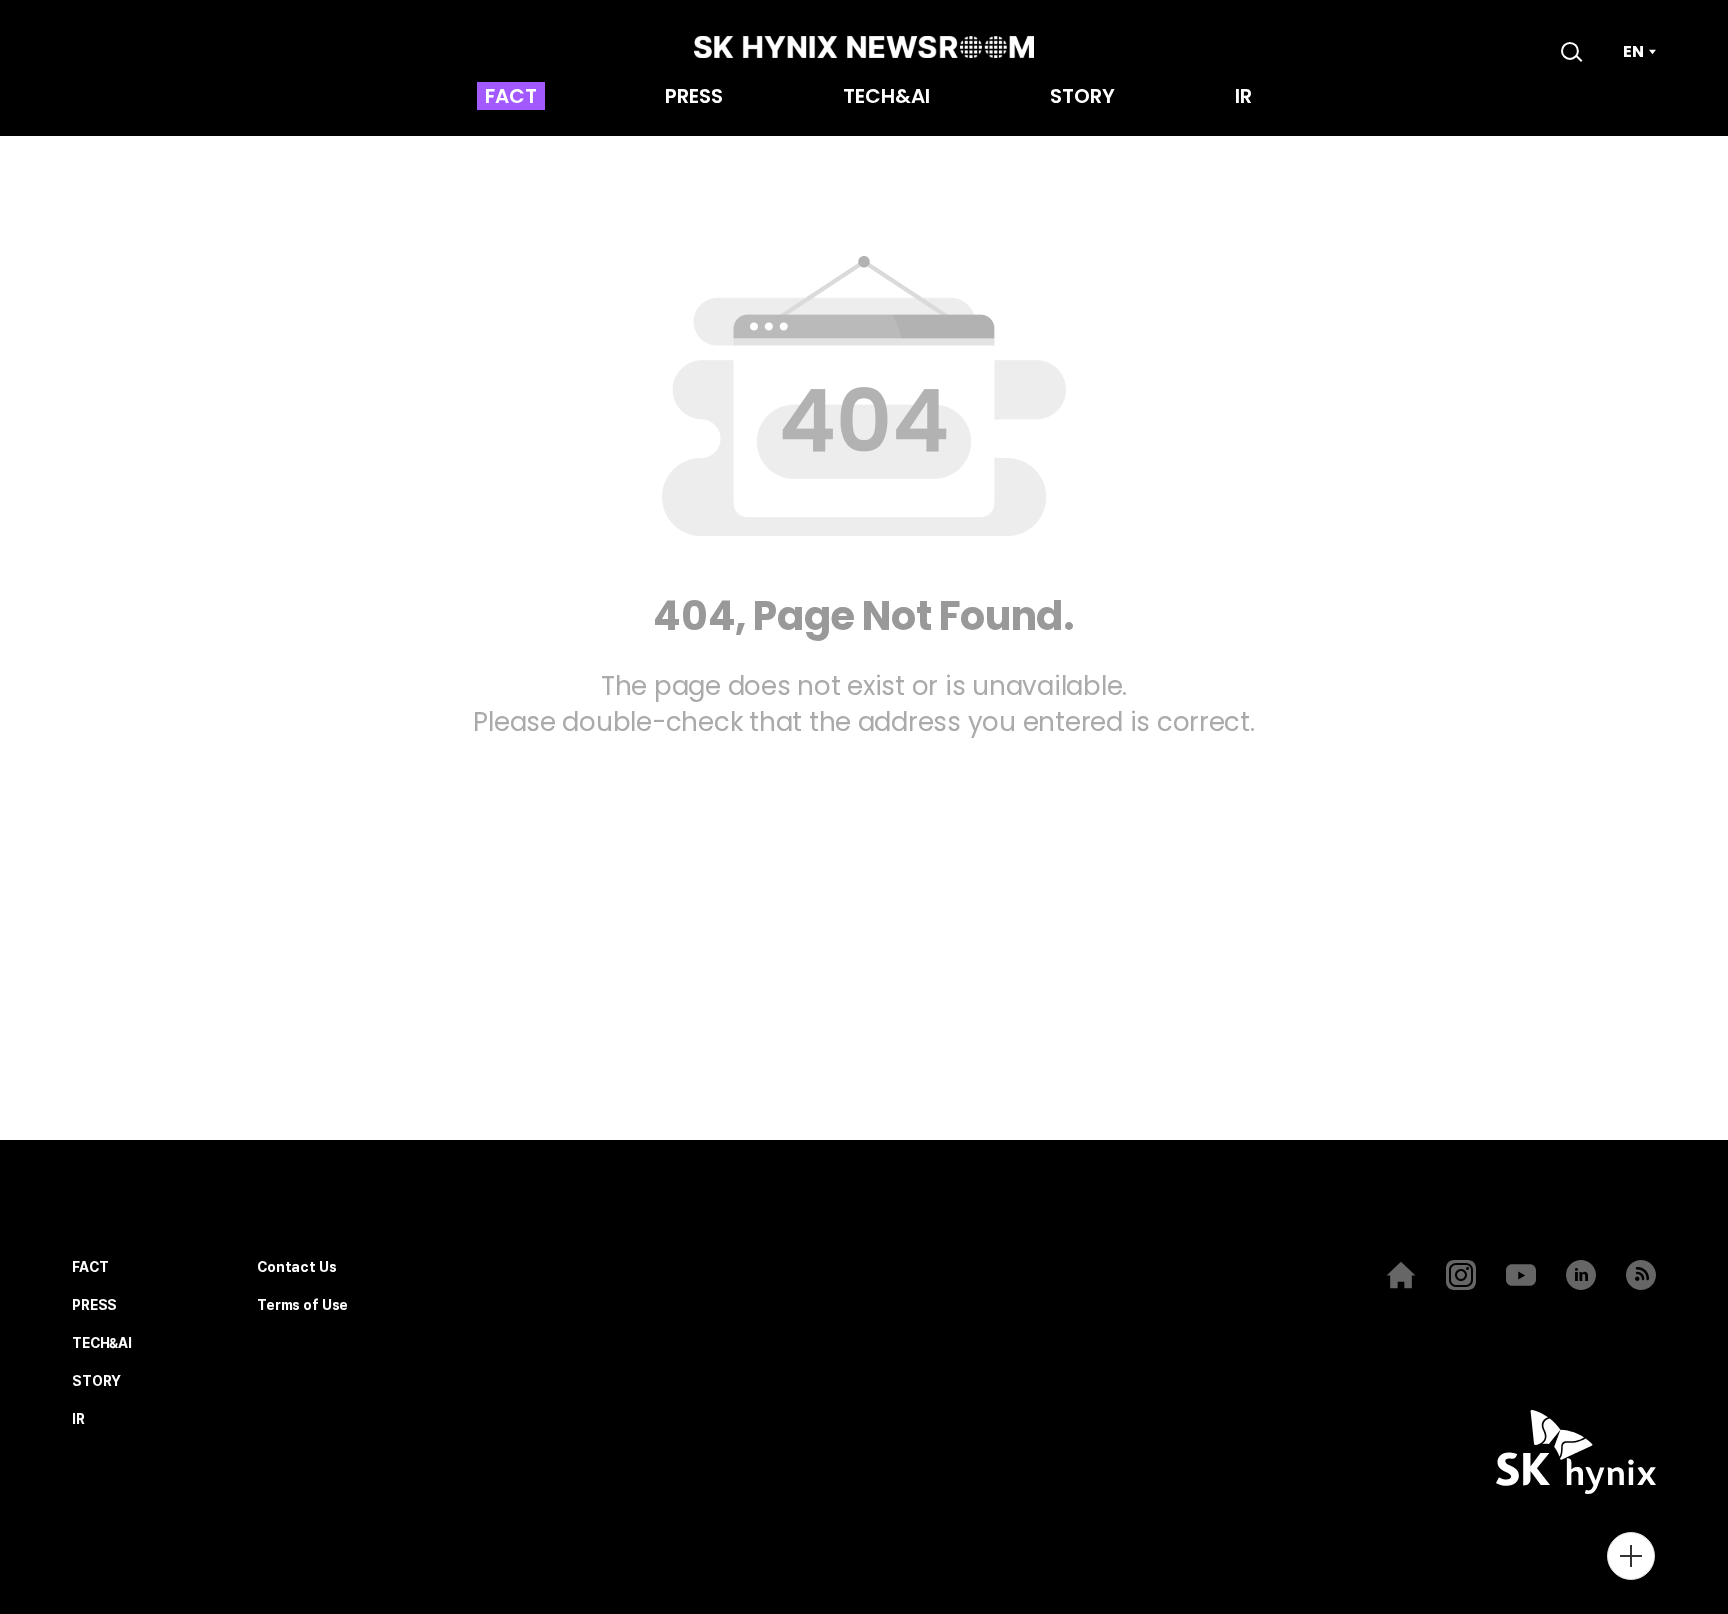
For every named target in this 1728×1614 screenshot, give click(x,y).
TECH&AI (886, 98)
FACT (511, 98)
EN (1633, 52)
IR (1243, 98)
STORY (1082, 98)
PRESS (694, 98)
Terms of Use (302, 1305)
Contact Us (297, 1267)
